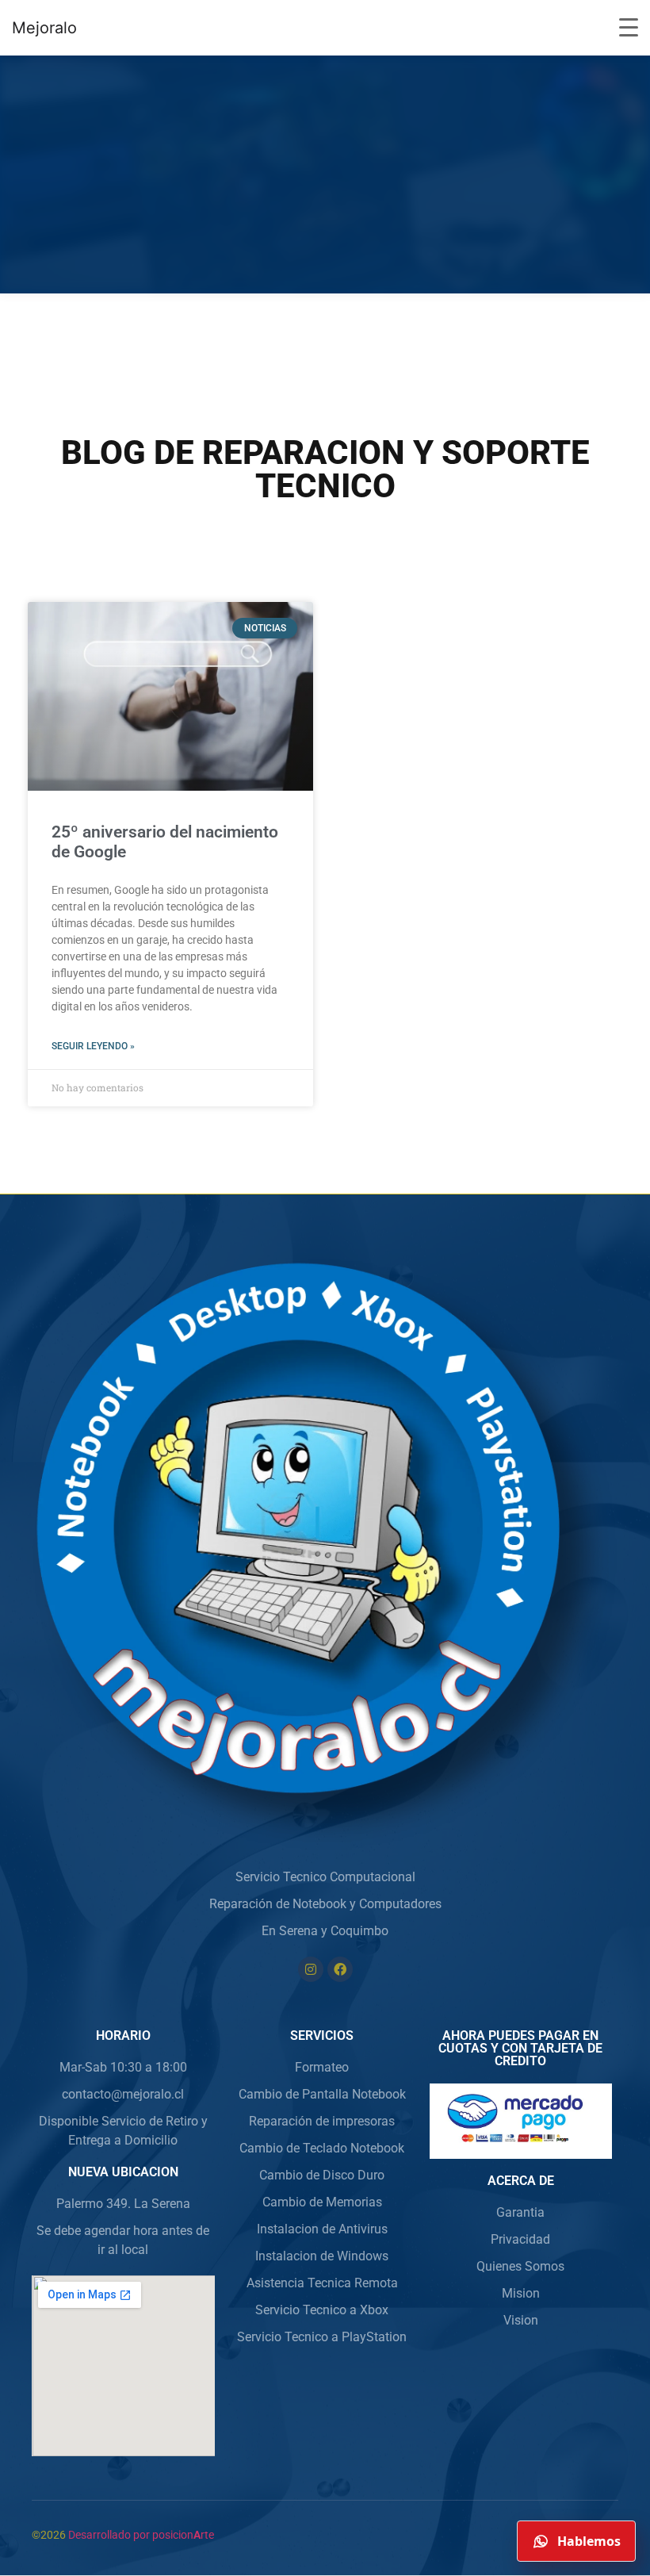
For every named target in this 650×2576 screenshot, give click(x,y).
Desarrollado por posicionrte (141, 2535)
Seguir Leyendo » (93, 1046)
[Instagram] (311, 1969)
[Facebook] (340, 1969)
